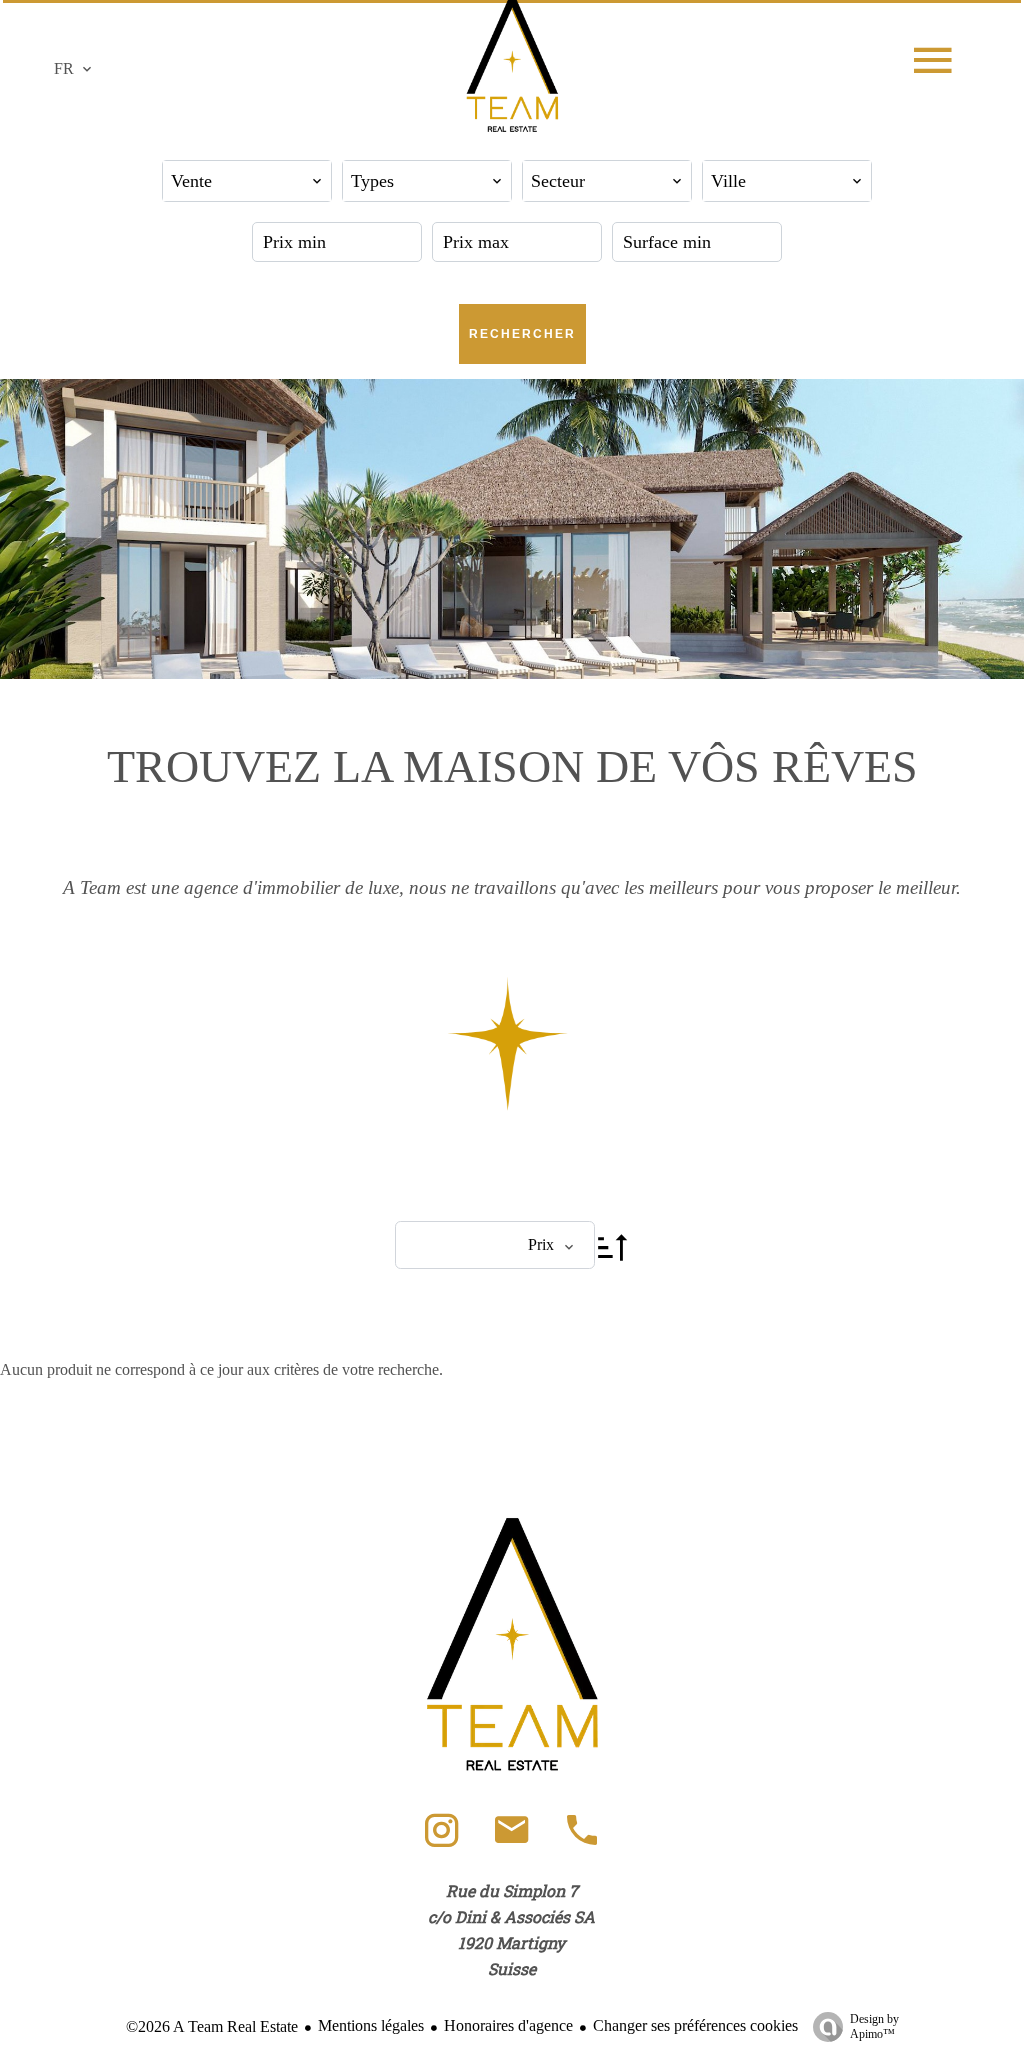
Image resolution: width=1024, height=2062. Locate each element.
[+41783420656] (582, 1839)
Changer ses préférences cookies (695, 2025)
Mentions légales (371, 2025)
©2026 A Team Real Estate (212, 2026)
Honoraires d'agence (508, 2025)
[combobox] (247, 181)
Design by (874, 2026)
